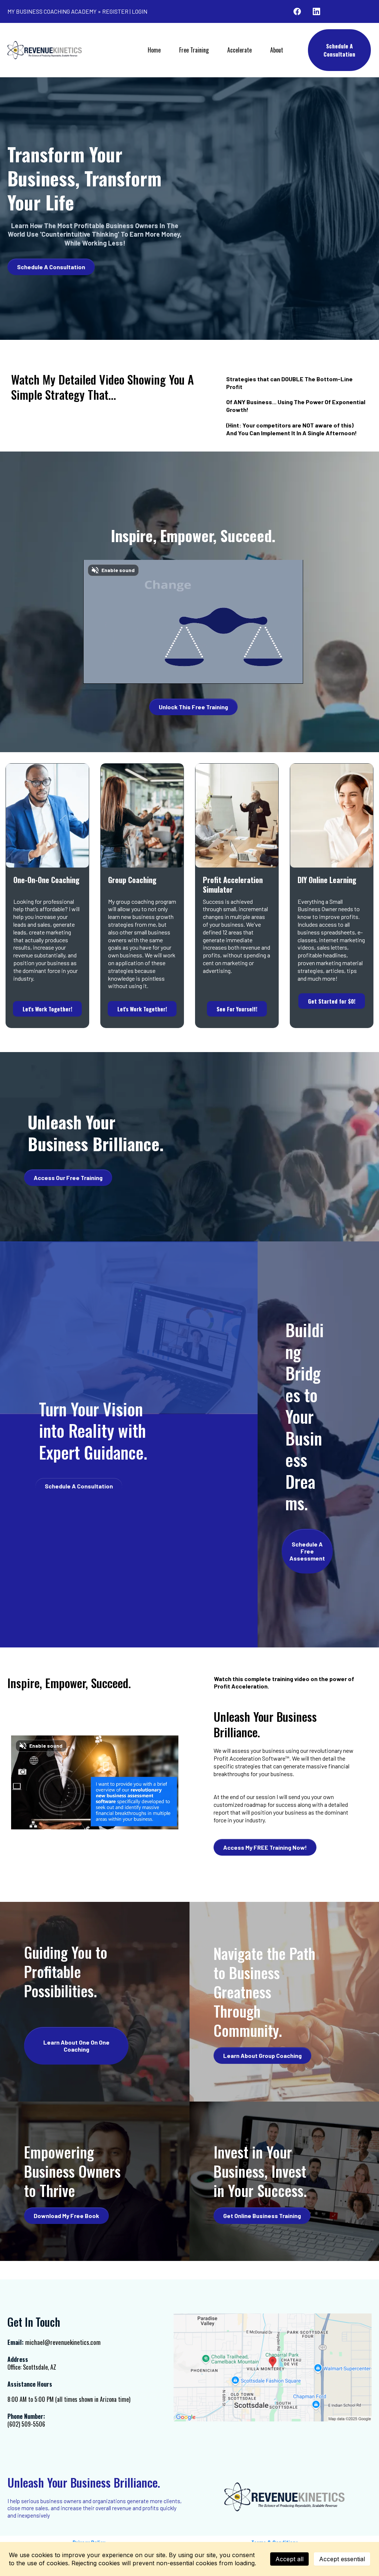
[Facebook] (297, 11)
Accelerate (239, 50)
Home (154, 50)
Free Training (194, 50)
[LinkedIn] (316, 11)
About (277, 50)
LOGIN (140, 11)
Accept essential (342, 2559)
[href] (273, 2367)
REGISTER (115, 11)
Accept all (289, 2559)
